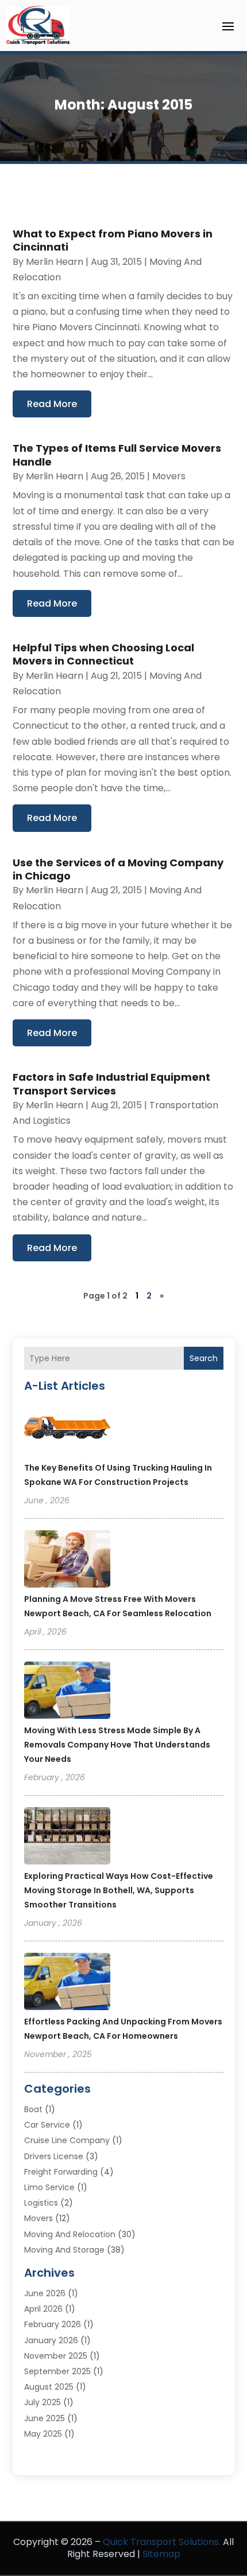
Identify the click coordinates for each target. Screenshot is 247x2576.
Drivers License (54, 2156)
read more (52, 404)
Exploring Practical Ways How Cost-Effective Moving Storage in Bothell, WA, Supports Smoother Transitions (119, 1890)
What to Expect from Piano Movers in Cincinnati (113, 240)
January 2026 (51, 2340)
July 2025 (43, 2402)
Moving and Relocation (70, 2234)
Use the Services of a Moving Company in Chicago (118, 869)
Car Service (47, 2125)
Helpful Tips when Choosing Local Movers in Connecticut (103, 654)
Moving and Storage (64, 2250)
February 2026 (53, 2324)
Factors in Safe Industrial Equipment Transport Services (111, 1084)
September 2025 (57, 2371)
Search (204, 1358)
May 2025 (43, 2434)
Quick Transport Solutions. (162, 2542)
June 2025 (45, 2418)
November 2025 (56, 2356)
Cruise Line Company (67, 2140)
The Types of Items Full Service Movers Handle (117, 455)
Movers (169, 476)
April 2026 (43, 2309)
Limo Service (49, 2187)
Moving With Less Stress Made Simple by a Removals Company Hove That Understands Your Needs (117, 1745)
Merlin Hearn (55, 262)
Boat (33, 2109)
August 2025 (49, 2387)
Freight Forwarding (61, 2172)
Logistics (41, 2203)
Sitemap (161, 2554)
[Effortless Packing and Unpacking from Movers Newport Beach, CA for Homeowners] (67, 1983)
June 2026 (45, 2293)
